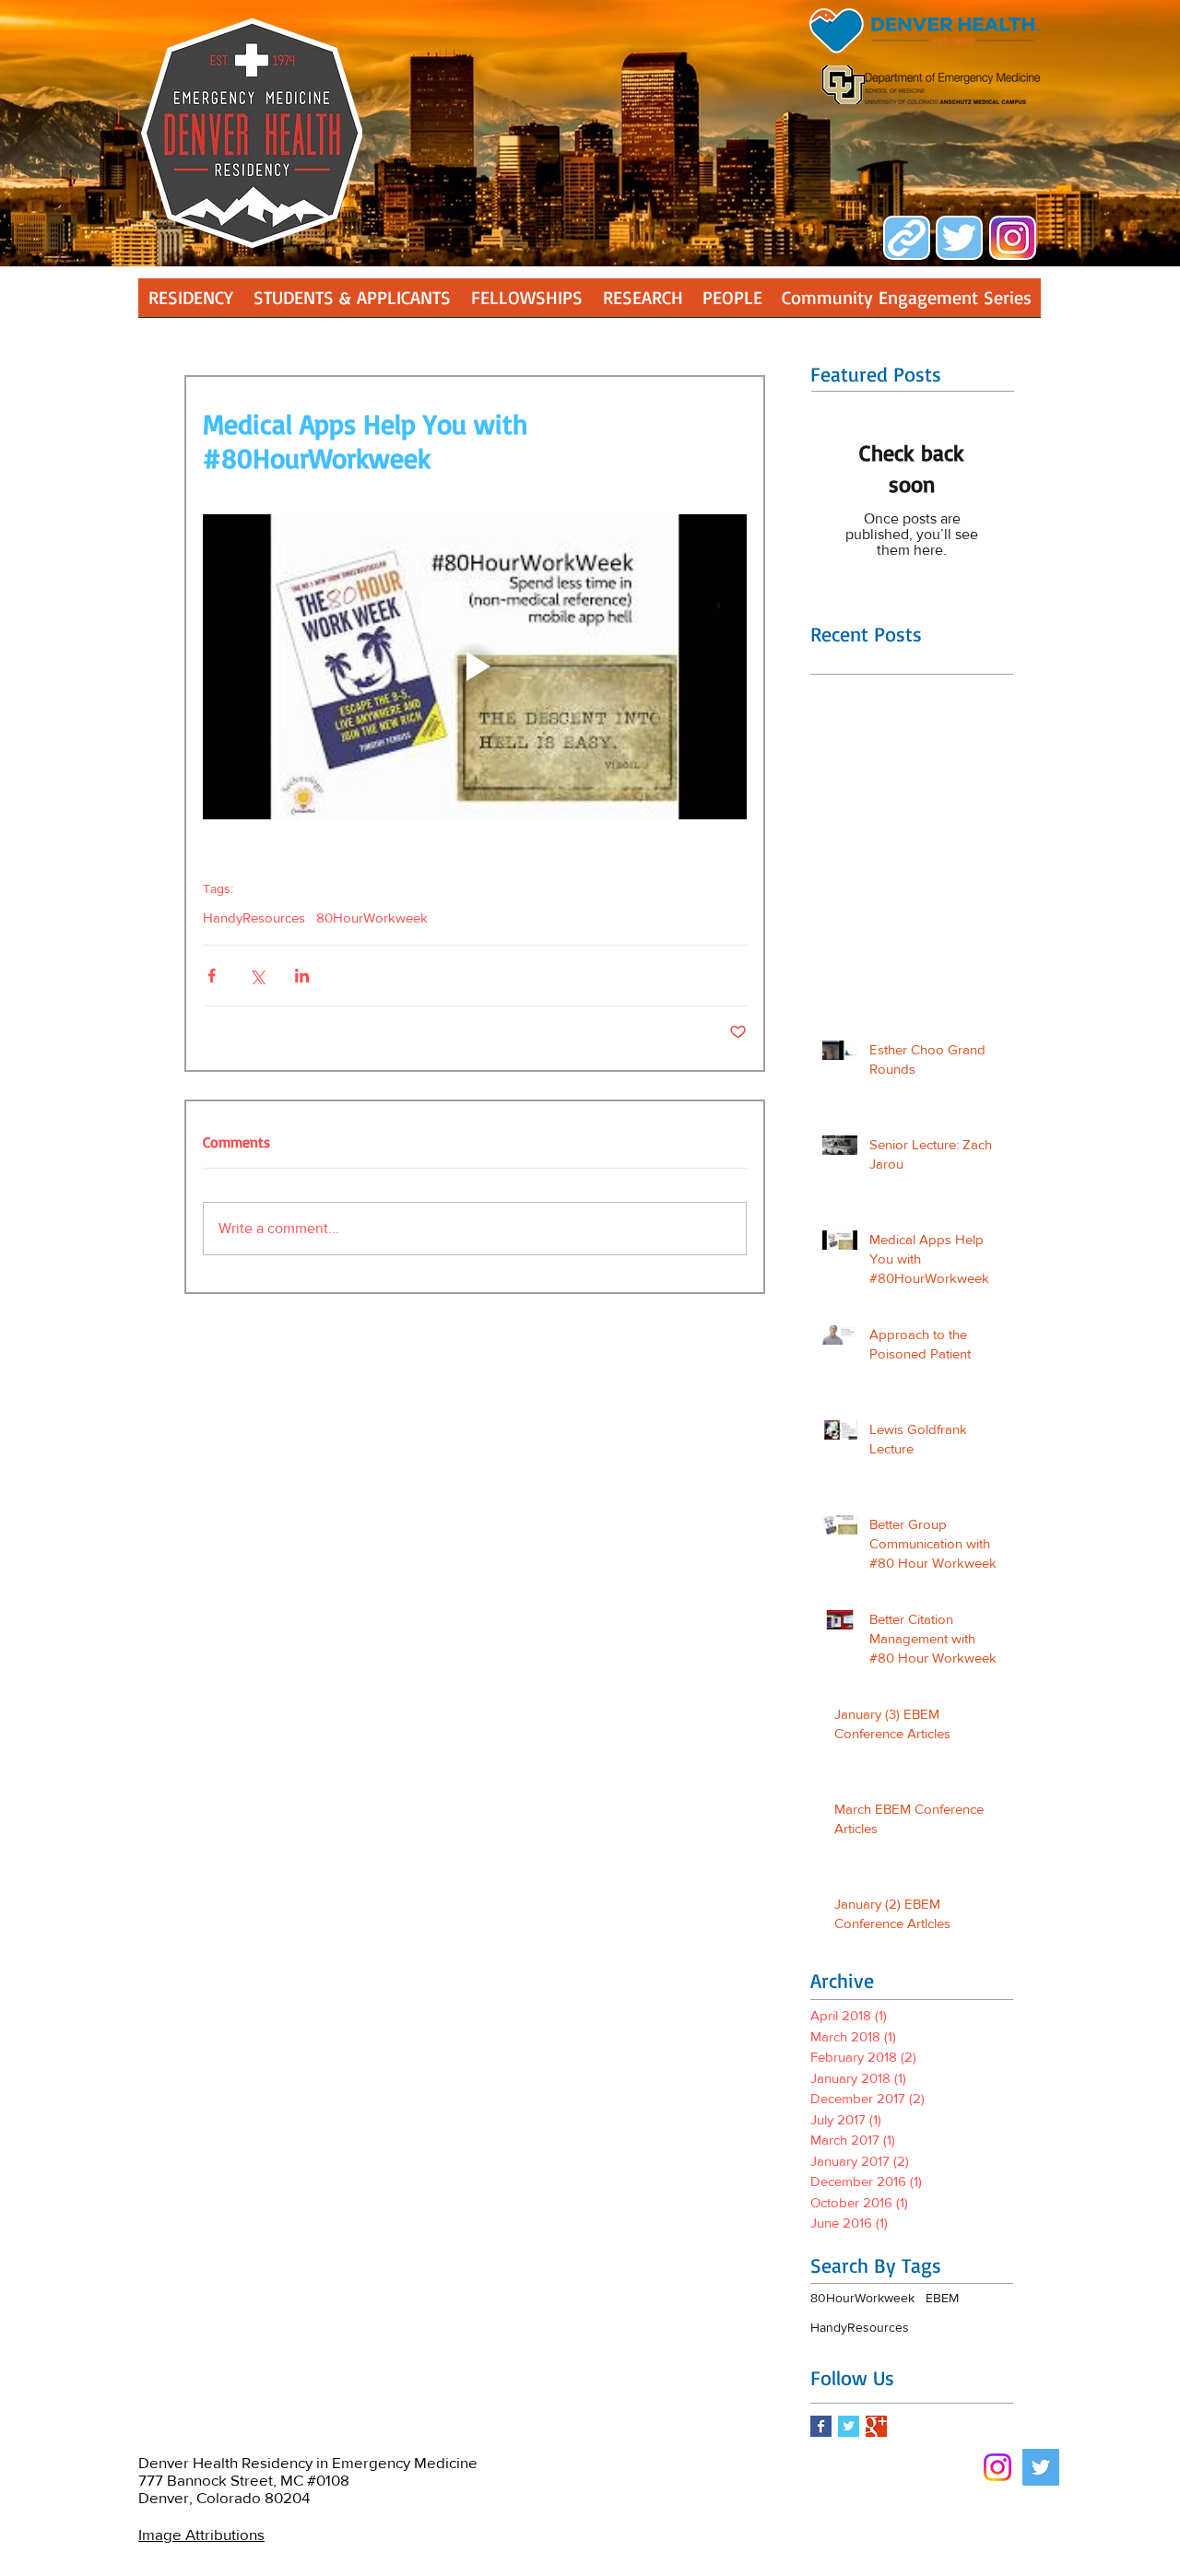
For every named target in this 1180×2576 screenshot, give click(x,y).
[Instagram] (997, 2467)
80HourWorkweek (372, 917)
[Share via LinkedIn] (302, 976)
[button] (643, 304)
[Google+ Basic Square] (876, 2426)
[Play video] (475, 667)
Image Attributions (201, 2534)
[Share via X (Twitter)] (257, 976)
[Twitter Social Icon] (1041, 2467)
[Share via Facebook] (212, 976)
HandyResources (254, 917)
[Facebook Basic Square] (821, 2426)
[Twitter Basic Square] (849, 2426)
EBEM (942, 2298)
